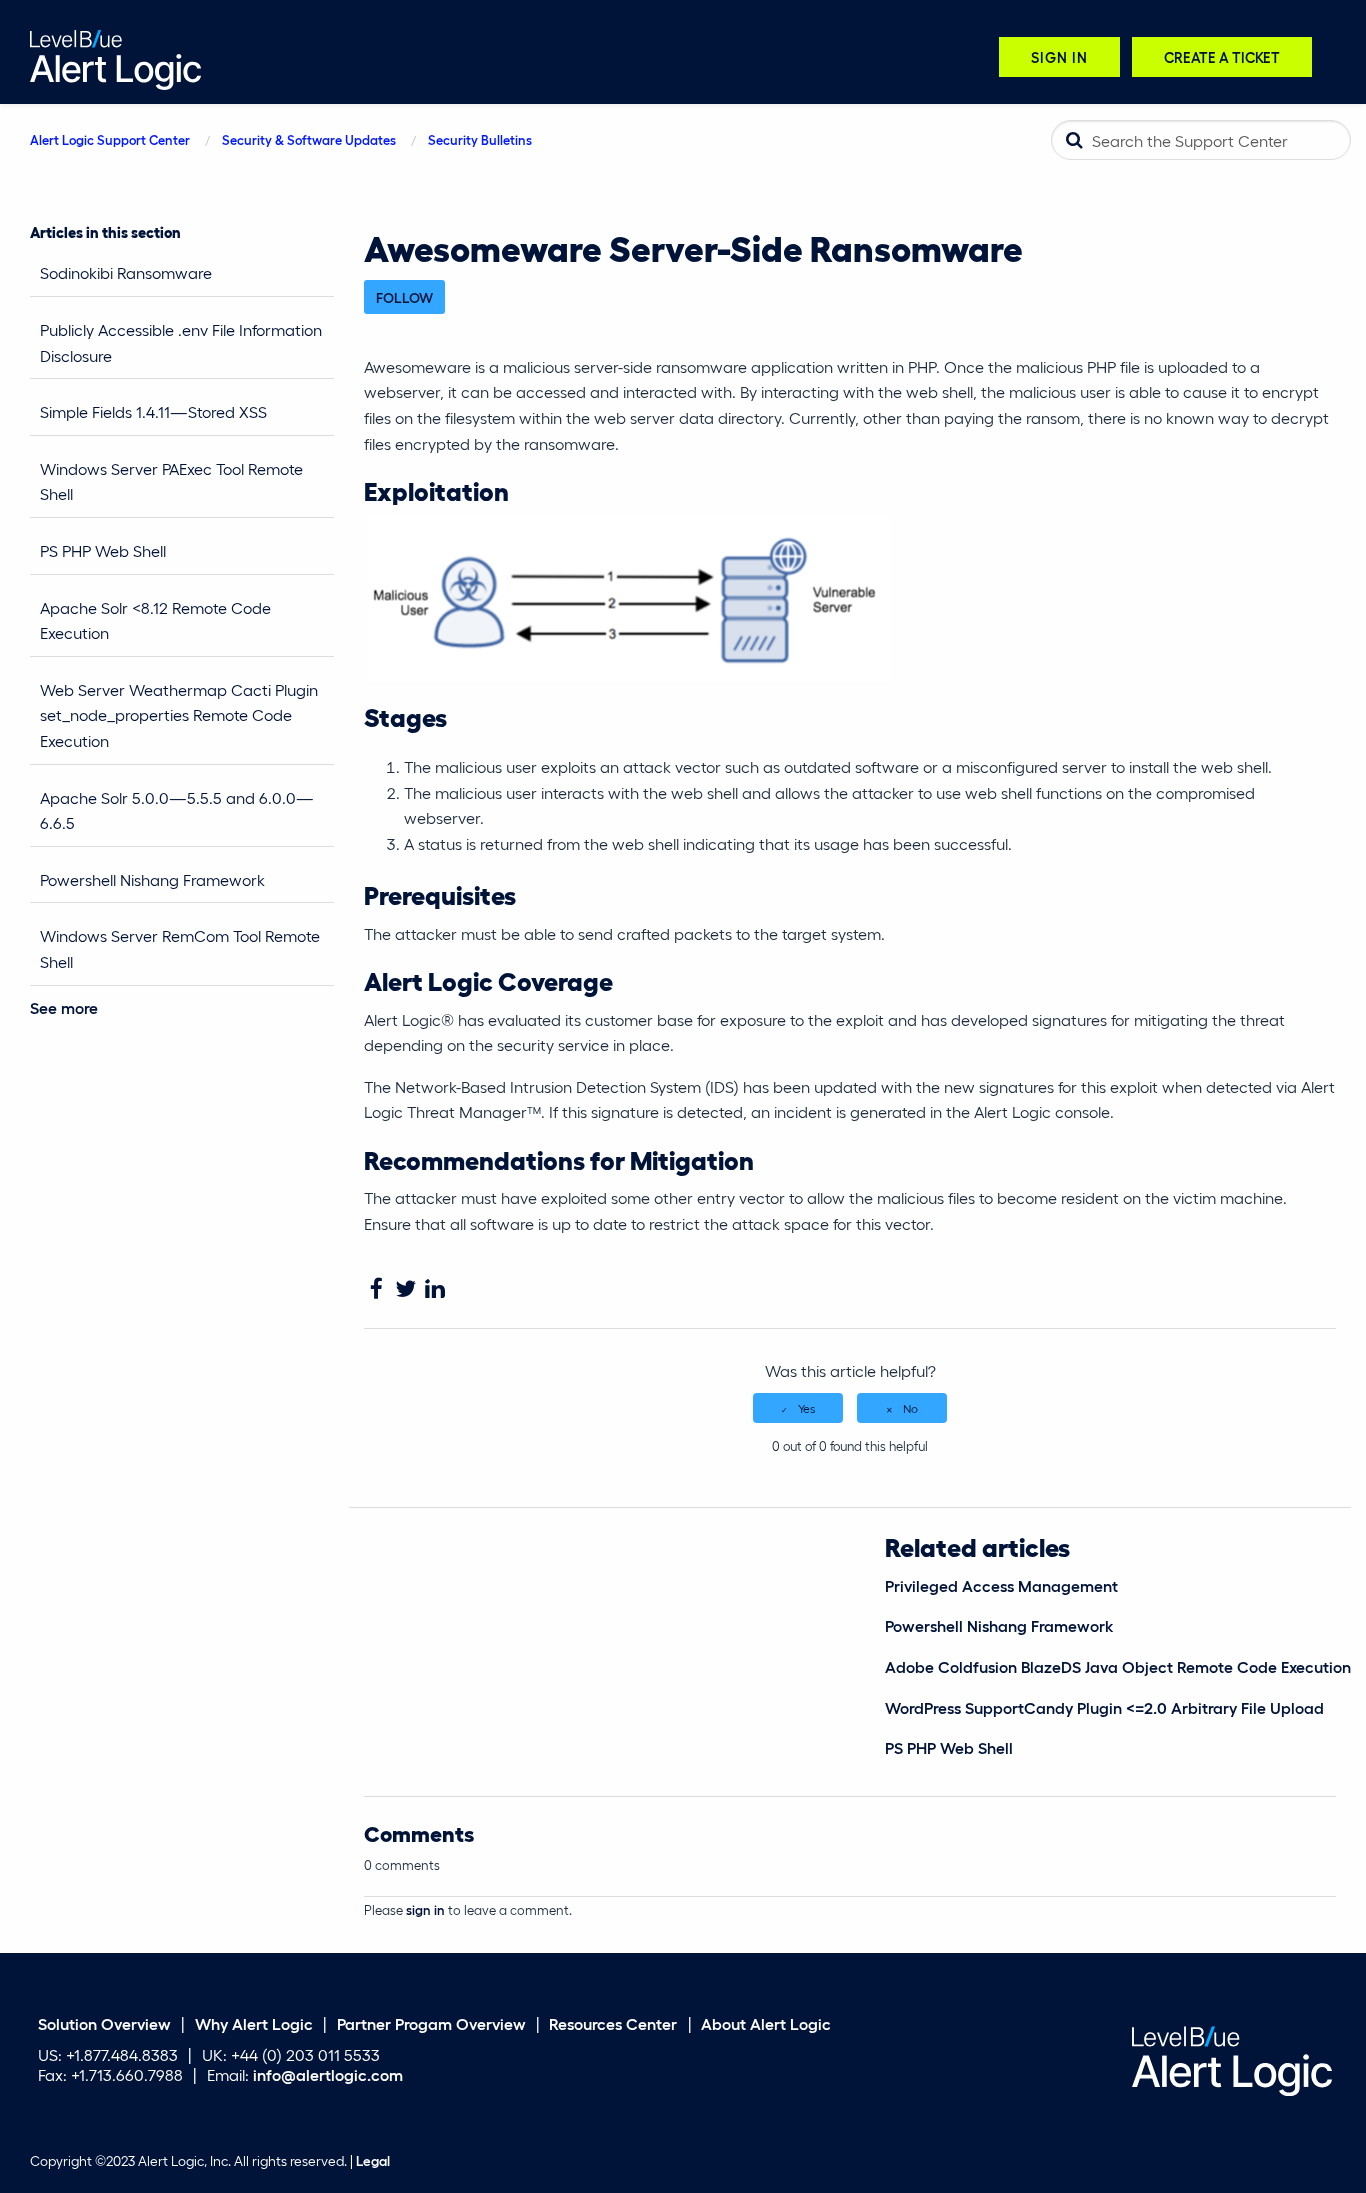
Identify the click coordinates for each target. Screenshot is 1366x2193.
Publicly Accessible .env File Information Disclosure (181, 342)
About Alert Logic (766, 2023)
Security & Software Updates (309, 139)
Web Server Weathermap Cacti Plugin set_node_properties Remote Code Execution (179, 715)
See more (64, 1007)
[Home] (115, 57)
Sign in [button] (1059, 56)
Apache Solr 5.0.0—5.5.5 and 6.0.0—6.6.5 (177, 810)
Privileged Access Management (1001, 1585)
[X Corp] (405, 1289)
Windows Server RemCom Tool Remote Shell (180, 948)
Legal (373, 2161)
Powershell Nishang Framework (152, 879)
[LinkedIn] (434, 1289)
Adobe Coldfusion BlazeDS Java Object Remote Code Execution (1118, 1666)
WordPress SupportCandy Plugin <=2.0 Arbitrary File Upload (1104, 1707)
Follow (404, 297)
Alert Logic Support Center (110, 139)
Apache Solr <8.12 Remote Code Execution (155, 620)
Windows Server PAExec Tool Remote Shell (171, 481)
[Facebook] (376, 1289)
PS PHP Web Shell (103, 550)
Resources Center (613, 2023)
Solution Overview (104, 2023)
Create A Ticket (1222, 56)
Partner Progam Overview (431, 2023)
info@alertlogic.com (328, 2074)
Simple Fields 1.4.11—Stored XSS (153, 411)
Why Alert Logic (254, 2023)
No (910, 1408)
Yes (806, 1408)
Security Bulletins (480, 139)
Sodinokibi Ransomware (128, 272)
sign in (425, 1909)
